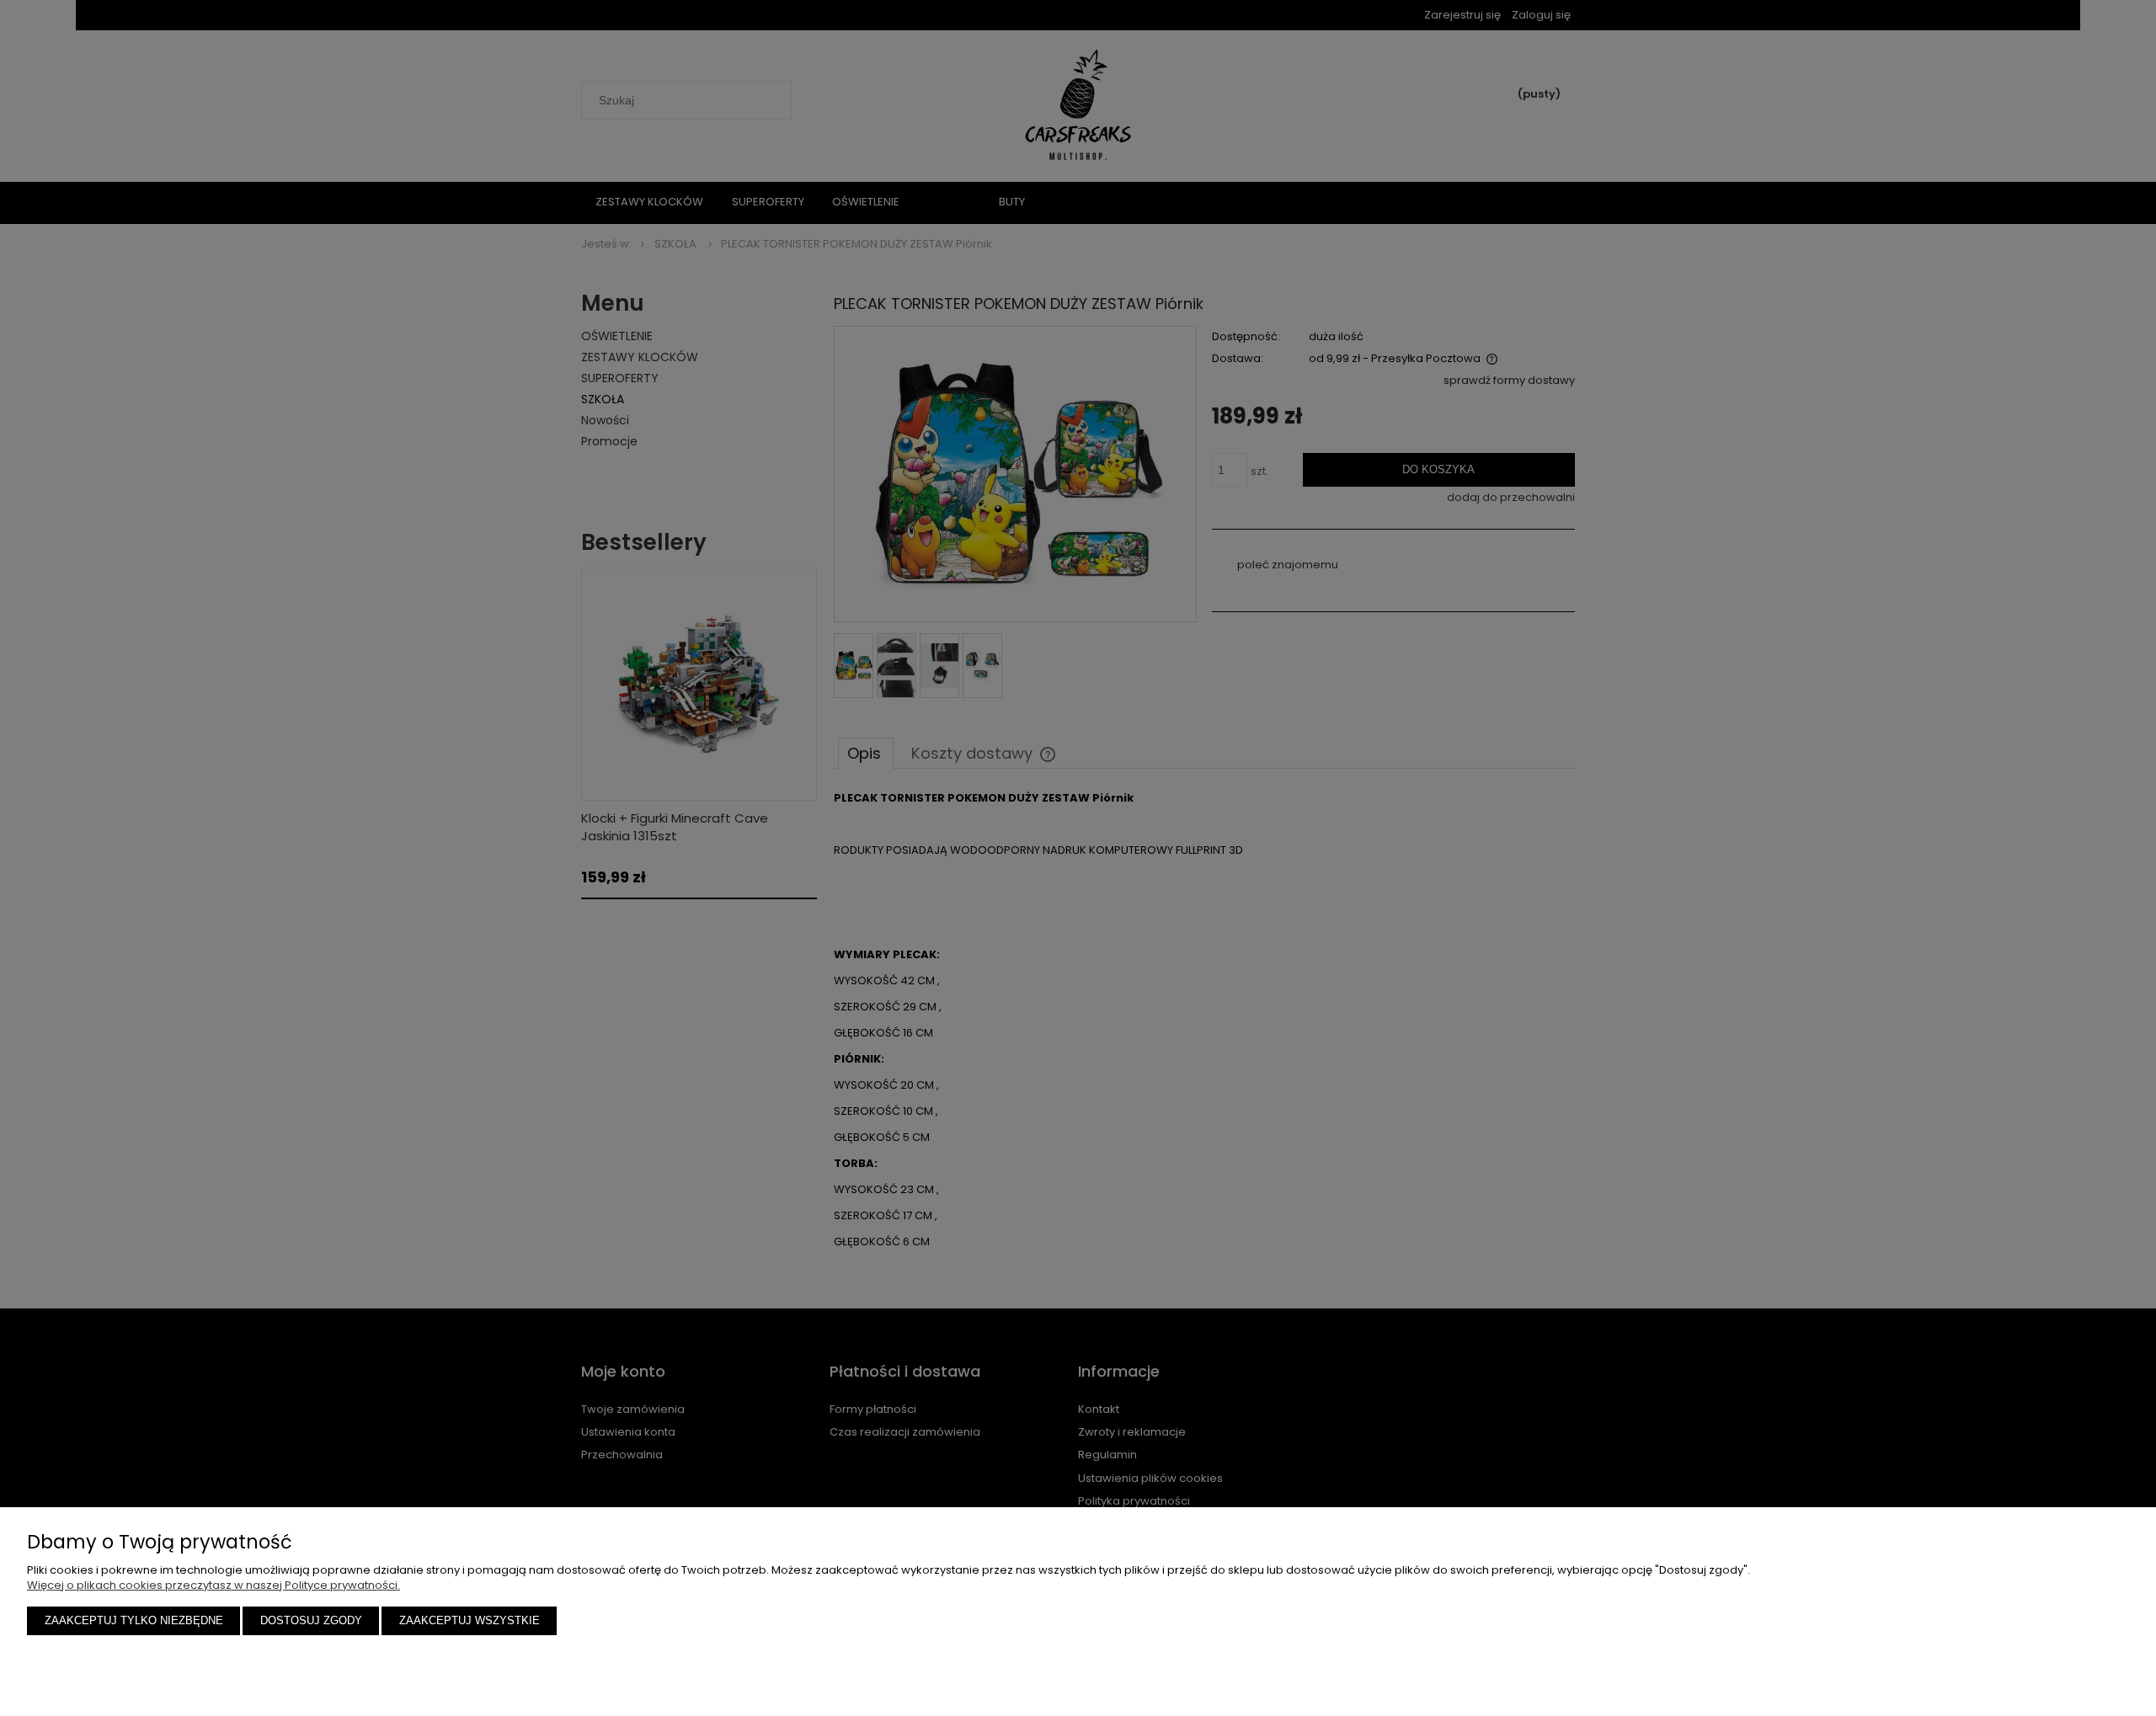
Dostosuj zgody (311, 1620)
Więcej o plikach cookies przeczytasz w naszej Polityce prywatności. (213, 1585)
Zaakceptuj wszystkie (470, 1620)
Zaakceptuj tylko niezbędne (134, 1620)
